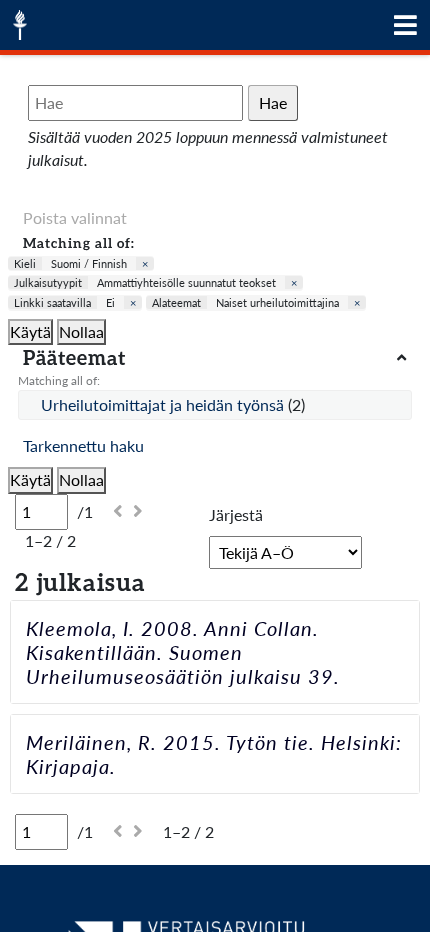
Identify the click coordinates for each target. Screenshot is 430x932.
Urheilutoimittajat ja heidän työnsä (164, 404)
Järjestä (236, 514)
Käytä (30, 331)
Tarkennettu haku (83, 445)
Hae (273, 102)
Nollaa (81, 331)
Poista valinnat (75, 217)
